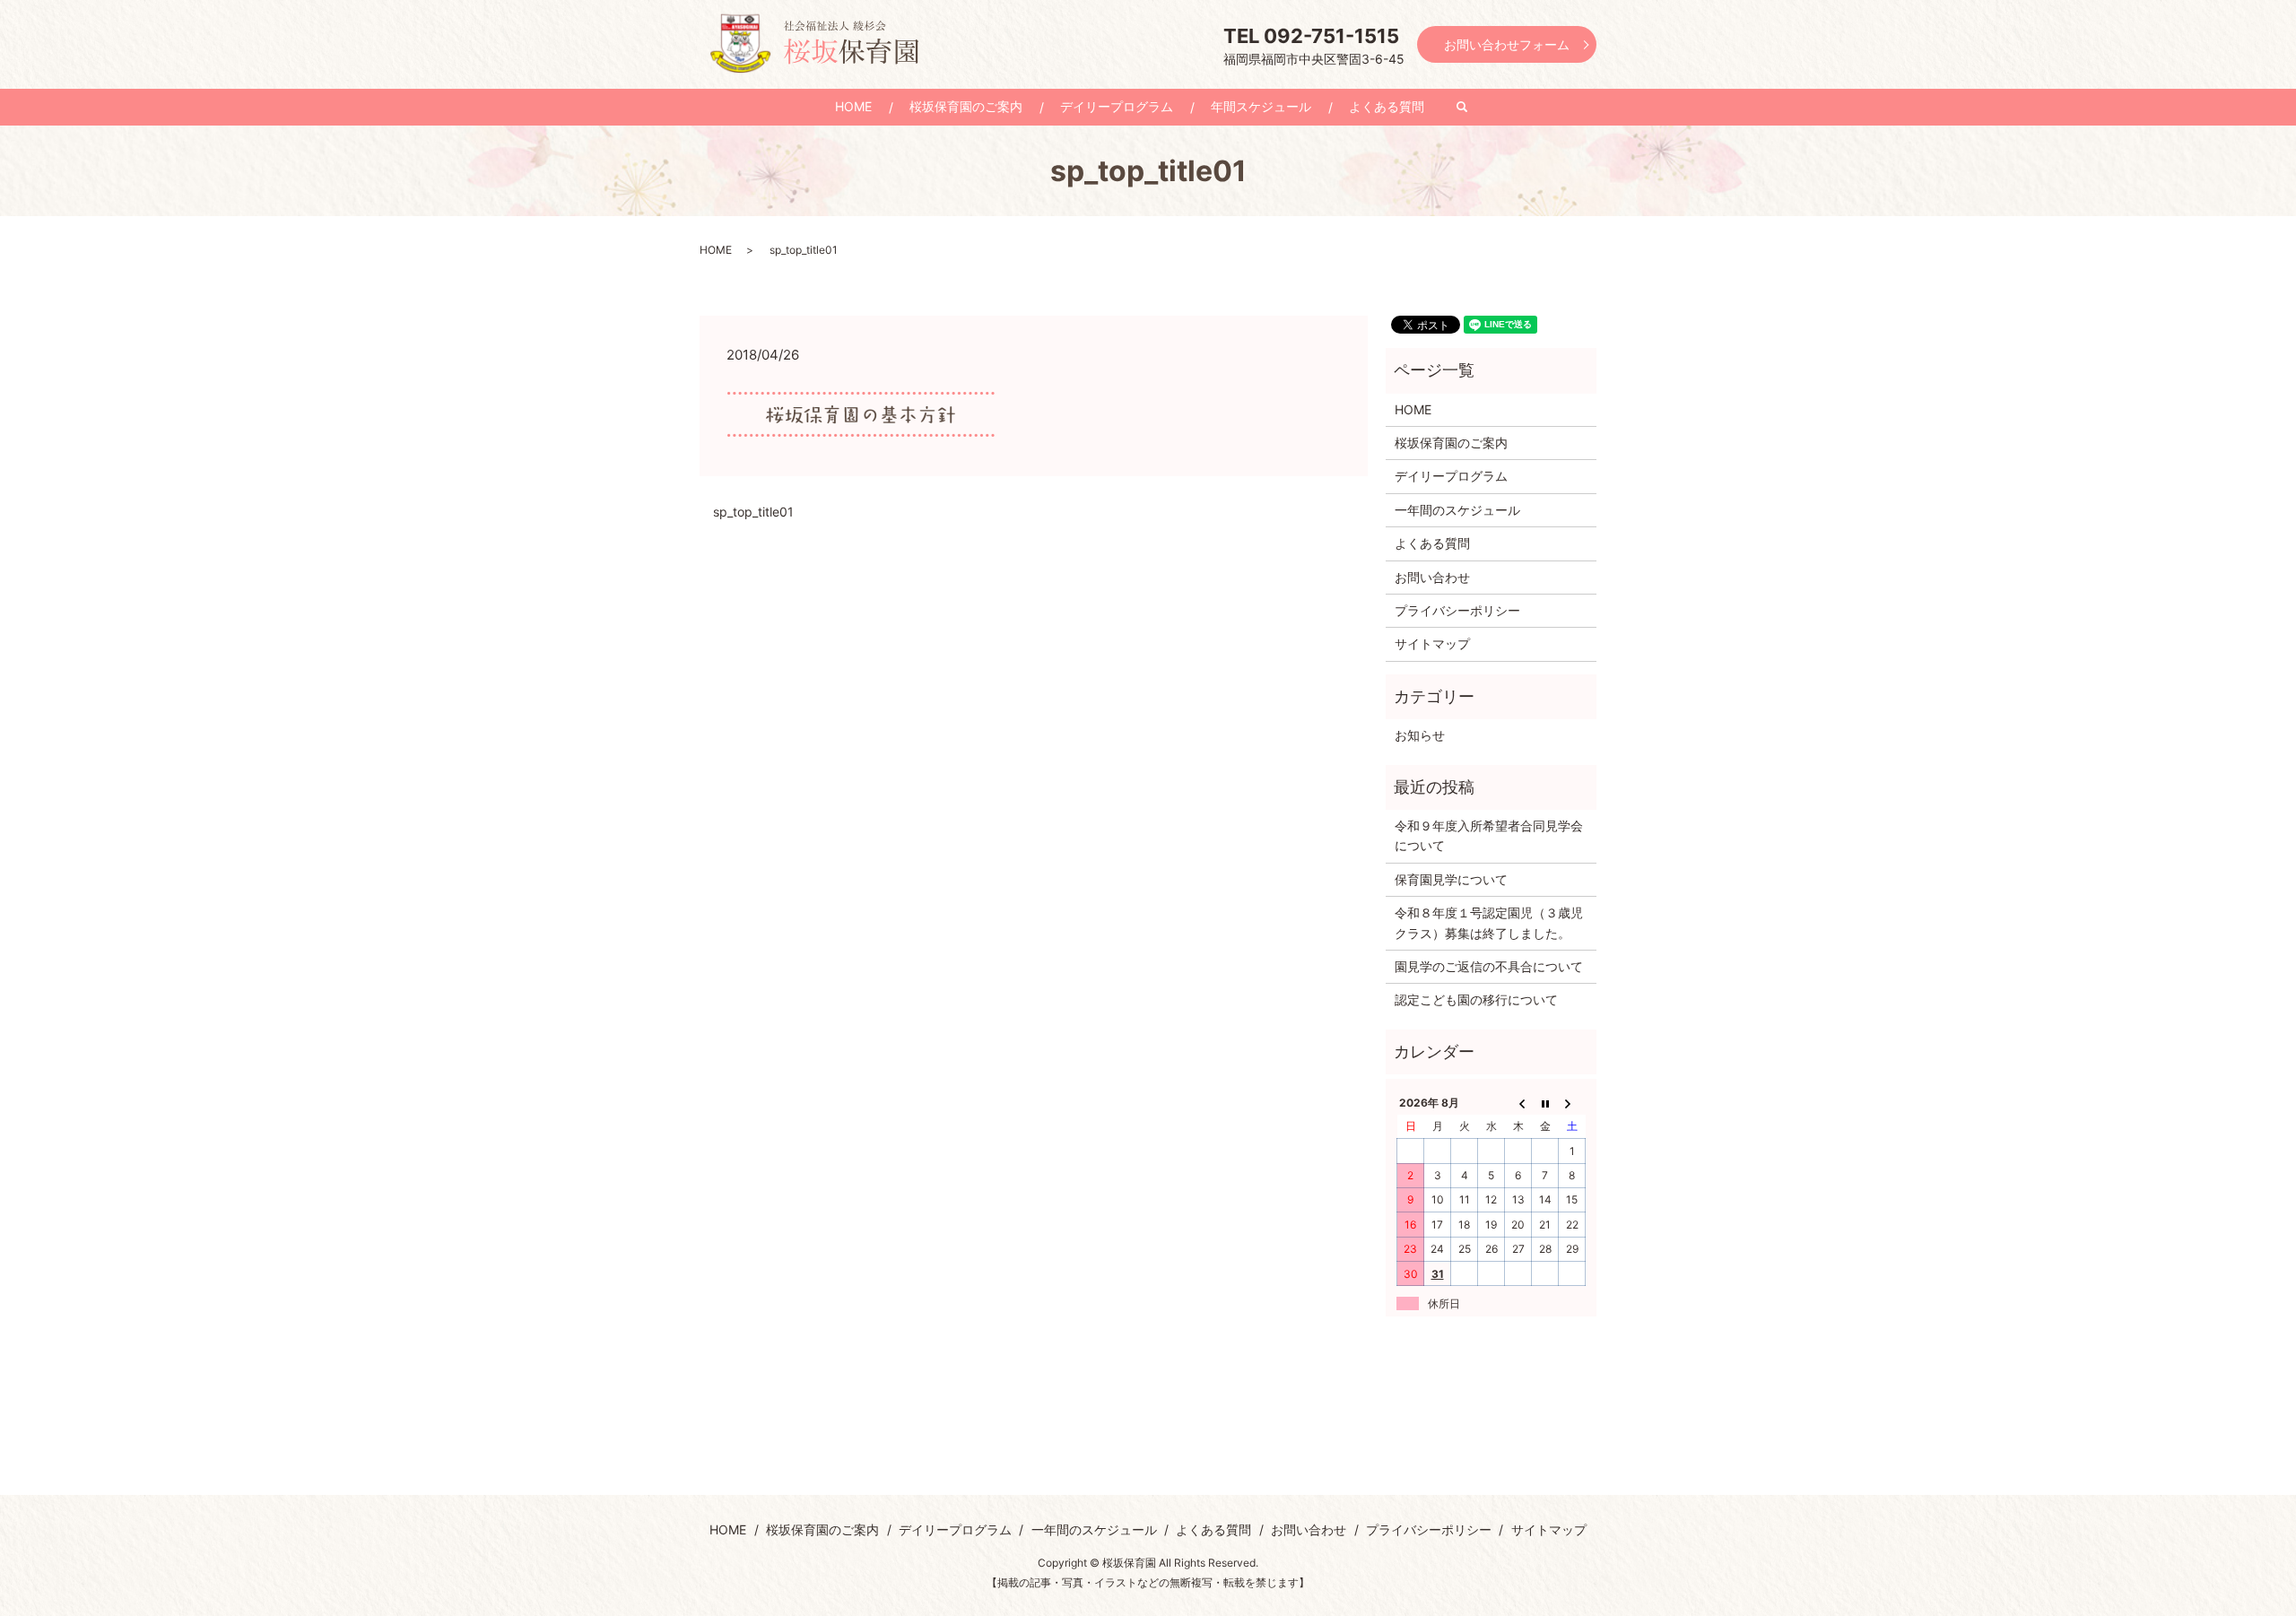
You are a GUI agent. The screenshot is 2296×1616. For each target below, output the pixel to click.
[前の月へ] (1518, 1102)
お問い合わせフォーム (1507, 44)
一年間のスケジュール (1457, 510)
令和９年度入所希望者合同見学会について (1489, 835)
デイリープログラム (1117, 106)
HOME (853, 106)
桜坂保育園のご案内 (966, 106)
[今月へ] (1545, 1102)
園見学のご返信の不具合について (1489, 966)
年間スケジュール (1261, 106)
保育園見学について (1451, 879)
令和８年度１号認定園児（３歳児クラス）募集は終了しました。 (1489, 922)
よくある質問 (1387, 106)
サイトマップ (1432, 643)
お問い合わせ (1432, 577)
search (1471, 107)
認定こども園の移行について (1476, 999)
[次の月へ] (1572, 1102)
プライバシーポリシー (1457, 610)
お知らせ (1420, 735)
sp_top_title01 (753, 512)
